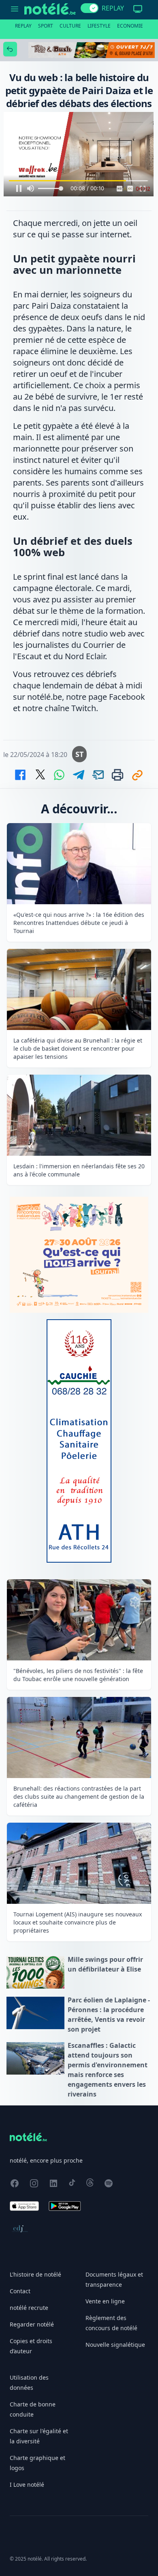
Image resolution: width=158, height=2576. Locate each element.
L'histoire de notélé (35, 2274)
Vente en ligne (105, 2301)
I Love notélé (27, 2485)
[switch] (90, 8)
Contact (20, 2291)
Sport (46, 26)
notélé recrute (29, 2308)
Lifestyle (99, 26)
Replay (23, 26)
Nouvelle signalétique (115, 2345)
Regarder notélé (32, 2324)
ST (79, 754)
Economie (130, 26)
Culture (70, 26)
